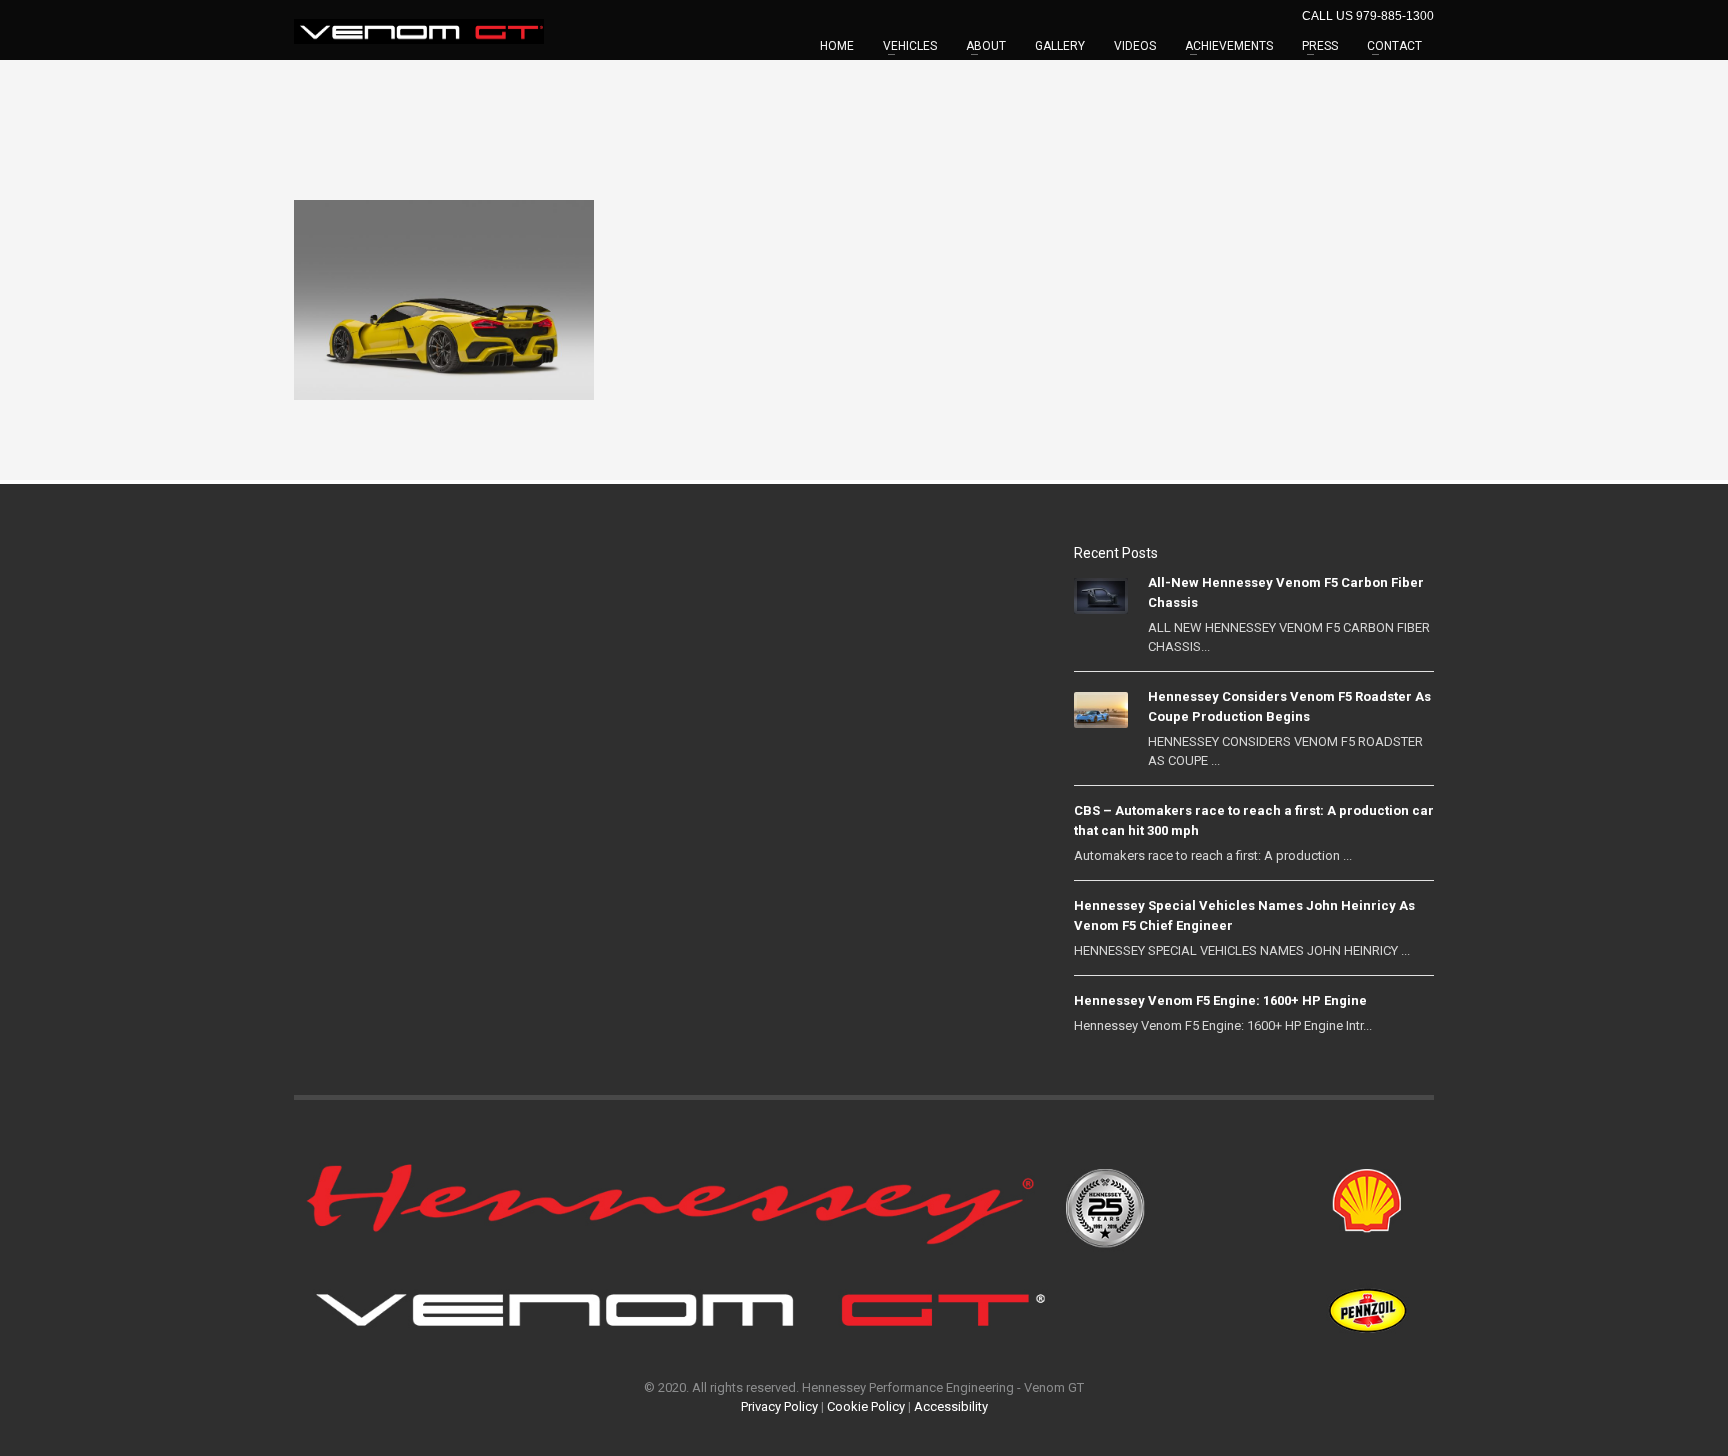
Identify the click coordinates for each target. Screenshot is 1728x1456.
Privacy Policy (779, 1406)
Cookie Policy (866, 1406)
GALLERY (1060, 46)
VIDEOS (1135, 46)
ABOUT (986, 46)
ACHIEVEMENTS (1229, 46)
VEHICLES (910, 46)
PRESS (1320, 46)
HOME (837, 46)
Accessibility (951, 1406)
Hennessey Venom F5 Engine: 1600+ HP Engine (1220, 1000)
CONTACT (1394, 46)
